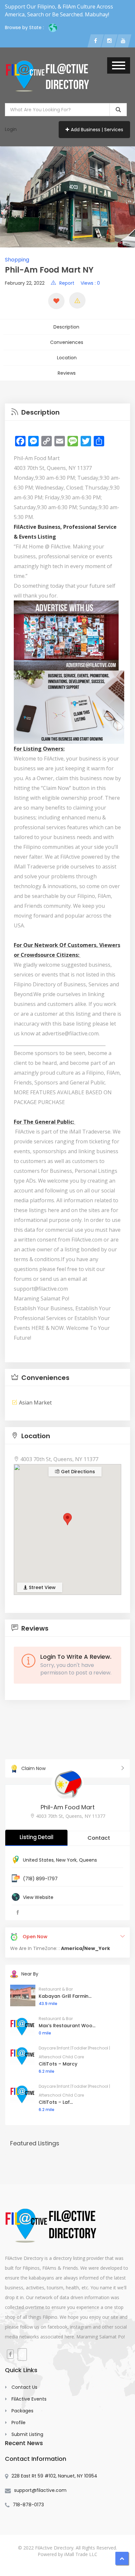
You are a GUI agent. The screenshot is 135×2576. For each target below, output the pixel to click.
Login (11, 129)
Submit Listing (27, 2434)
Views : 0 (90, 283)
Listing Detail (37, 1837)
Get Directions (77, 1472)
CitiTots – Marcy (58, 2064)
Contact (99, 1838)
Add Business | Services (97, 130)
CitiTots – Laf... (56, 2102)
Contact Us (24, 2387)
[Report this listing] (77, 300)
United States (38, 1860)
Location (67, 358)
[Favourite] (56, 301)
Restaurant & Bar (56, 1989)
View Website (38, 1897)
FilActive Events (29, 2399)
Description (66, 327)
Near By (30, 1974)
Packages (22, 2411)
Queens (88, 1860)
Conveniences (67, 342)
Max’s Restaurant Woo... (67, 2026)
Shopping (17, 260)
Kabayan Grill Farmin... (65, 1996)
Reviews (67, 373)
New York (66, 1860)
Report (67, 283)
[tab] (67, 412)
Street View (42, 1587)
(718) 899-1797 (40, 1879)
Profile (19, 2423)
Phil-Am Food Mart (68, 1807)
